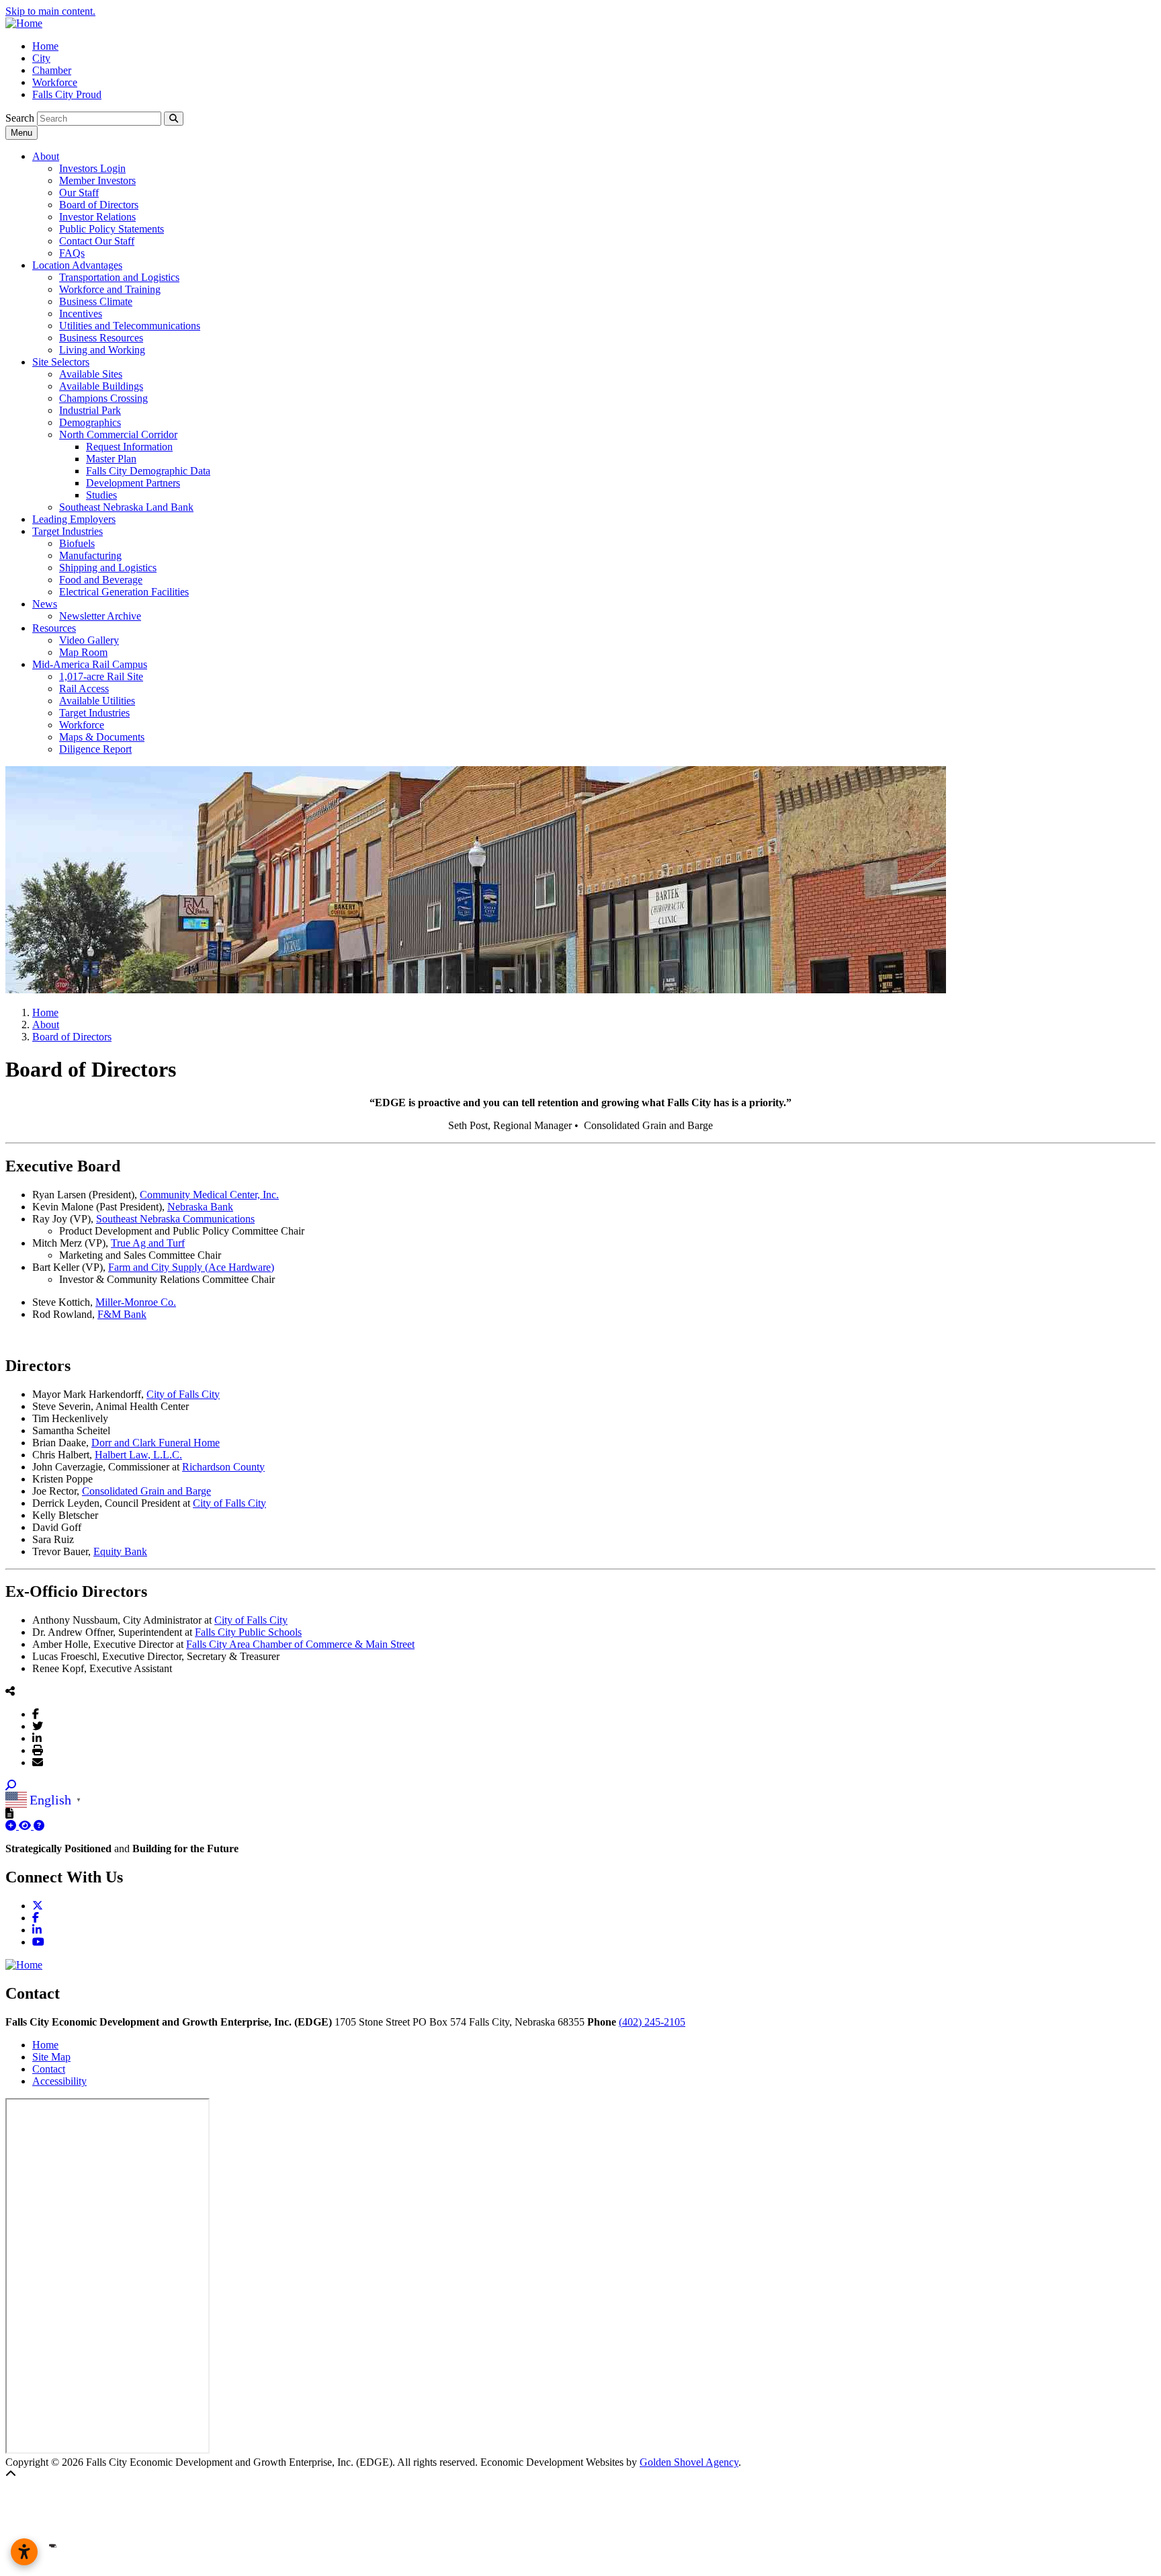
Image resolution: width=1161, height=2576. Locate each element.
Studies (101, 495)
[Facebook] (36, 1714)
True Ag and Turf (148, 1243)
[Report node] (9, 1813)
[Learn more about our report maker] (39, 1826)
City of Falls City (183, 1394)
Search (20, 118)
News (45, 604)
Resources (54, 628)
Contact (49, 2069)
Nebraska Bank (200, 1207)
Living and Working (102, 350)
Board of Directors (99, 205)
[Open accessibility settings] (24, 2552)
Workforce (55, 82)
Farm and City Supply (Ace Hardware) (191, 1267)
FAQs (72, 253)
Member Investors (97, 180)
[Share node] (10, 1691)
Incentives (81, 314)
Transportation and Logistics (119, 277)
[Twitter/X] (38, 1726)
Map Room (83, 652)
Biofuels (77, 543)
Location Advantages (77, 265)
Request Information (129, 447)
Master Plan (111, 459)
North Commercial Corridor (118, 434)
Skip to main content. (50, 11)
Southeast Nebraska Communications (175, 1219)
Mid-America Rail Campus (90, 664)
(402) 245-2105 (652, 2022)
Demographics (90, 422)
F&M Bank (122, 1314)
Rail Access (84, 689)
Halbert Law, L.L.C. (138, 1455)
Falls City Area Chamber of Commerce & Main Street (300, 1644)
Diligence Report (95, 749)
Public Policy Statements (112, 229)
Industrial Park (90, 410)
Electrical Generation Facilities (124, 592)
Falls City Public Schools (248, 1632)
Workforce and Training (110, 289)
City (41, 58)
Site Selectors (61, 362)
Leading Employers (74, 519)
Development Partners (133, 483)
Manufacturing (90, 555)
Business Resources (101, 338)
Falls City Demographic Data (148, 471)
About (46, 156)
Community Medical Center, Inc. (209, 1195)
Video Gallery (89, 640)
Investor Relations (97, 217)
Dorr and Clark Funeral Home (156, 1443)
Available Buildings (101, 386)
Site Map (51, 2057)
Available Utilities (97, 701)
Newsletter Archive (100, 616)
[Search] (174, 119)
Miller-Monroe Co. (136, 1302)
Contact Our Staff (97, 241)
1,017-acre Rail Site (101, 676)
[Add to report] (12, 1826)
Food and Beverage (101, 580)
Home (45, 46)
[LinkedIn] (37, 1738)
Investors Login (92, 168)
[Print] (38, 1750)
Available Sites (91, 374)
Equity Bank (120, 1551)
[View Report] (26, 1826)
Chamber (52, 70)
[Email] (38, 1762)
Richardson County (223, 1467)
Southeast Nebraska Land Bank (126, 507)
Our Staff (79, 193)
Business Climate (96, 301)
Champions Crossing (103, 398)
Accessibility (59, 2081)
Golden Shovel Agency (689, 2462)
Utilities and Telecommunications (130, 326)
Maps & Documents (102, 737)
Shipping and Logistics (108, 568)
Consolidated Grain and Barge (146, 1491)
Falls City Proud (67, 94)
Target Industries (68, 531)
